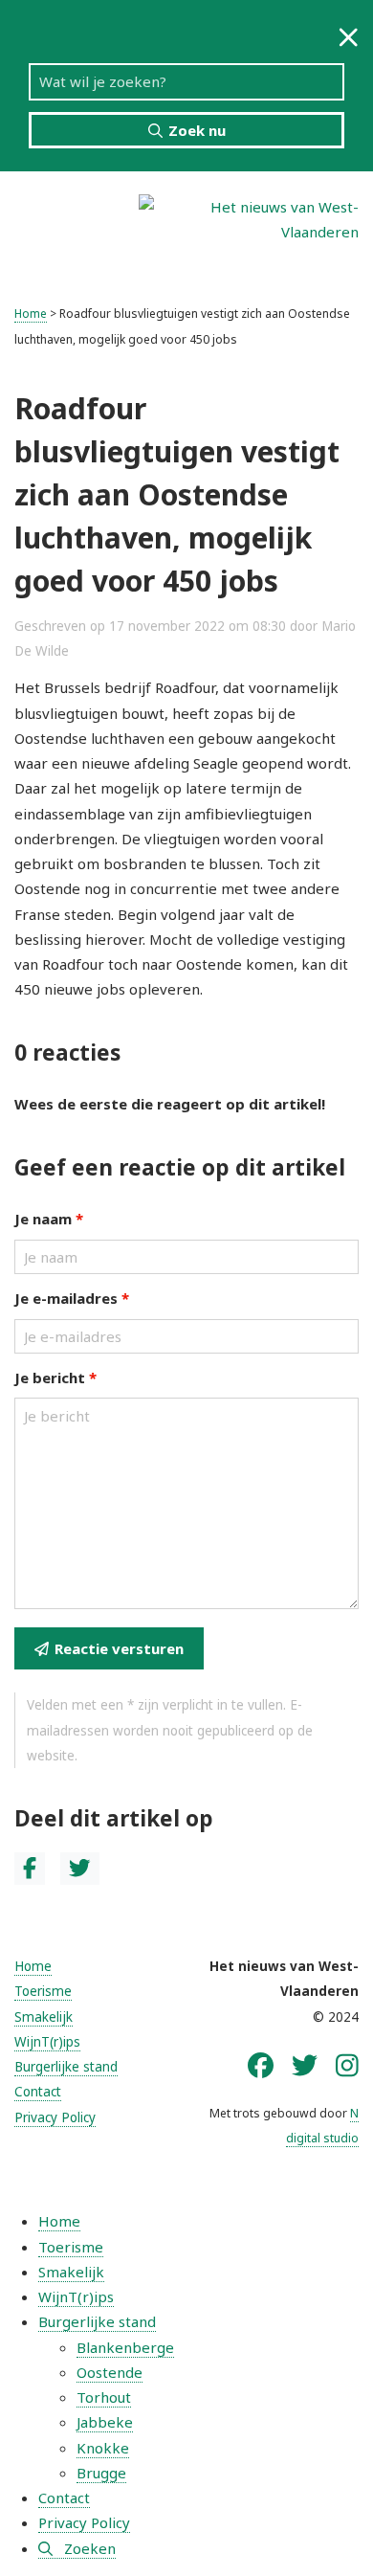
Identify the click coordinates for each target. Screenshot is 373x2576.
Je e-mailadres (72, 1298)
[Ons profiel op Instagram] (347, 2065)
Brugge (101, 2473)
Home (31, 314)
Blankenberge (125, 2347)
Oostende (110, 2372)
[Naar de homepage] (249, 217)
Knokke (103, 2448)
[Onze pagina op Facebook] (261, 2065)
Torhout (104, 2397)
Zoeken (90, 2548)
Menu (69, 219)
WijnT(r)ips (47, 2042)
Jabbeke (105, 2422)
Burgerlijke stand (66, 2067)
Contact (38, 2092)
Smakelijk (44, 2017)
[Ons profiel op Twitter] (305, 2065)
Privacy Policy (55, 2117)
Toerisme (43, 1991)
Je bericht (55, 1378)
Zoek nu (197, 130)
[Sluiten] (349, 37)
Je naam (49, 1219)
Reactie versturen (119, 1648)
